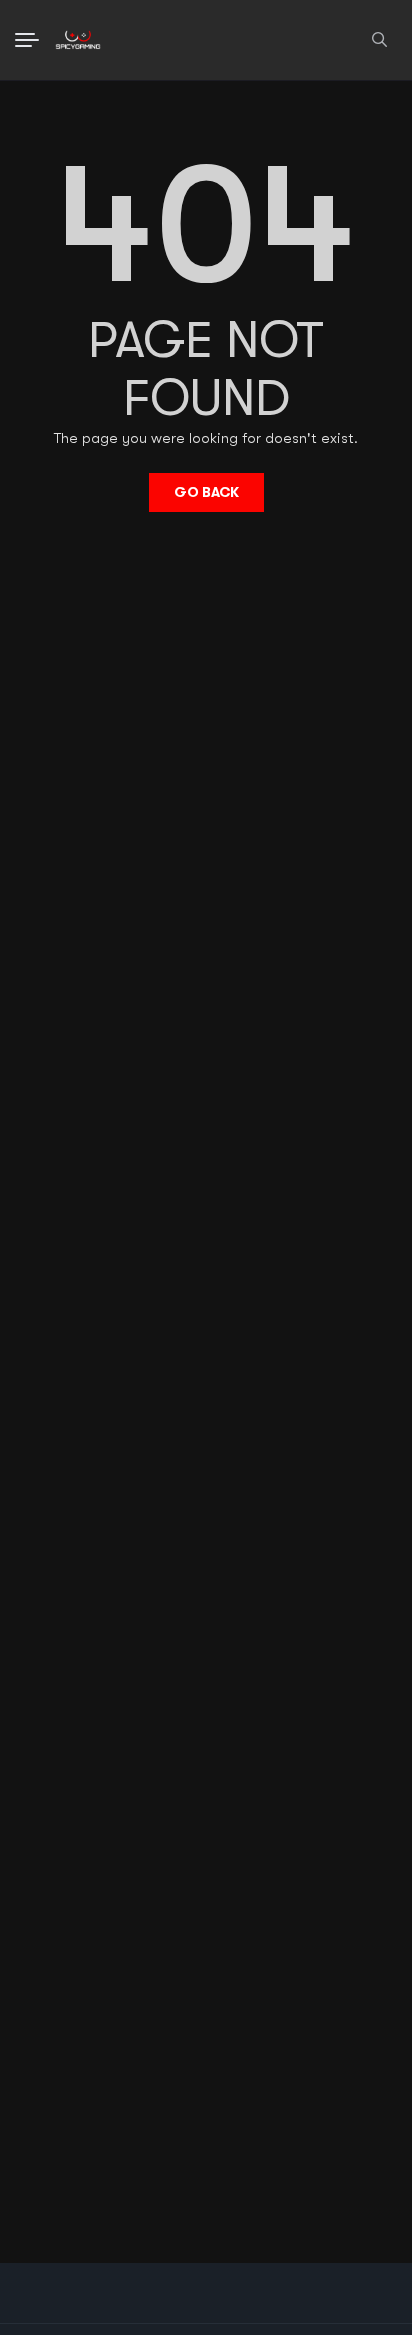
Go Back (206, 492)
